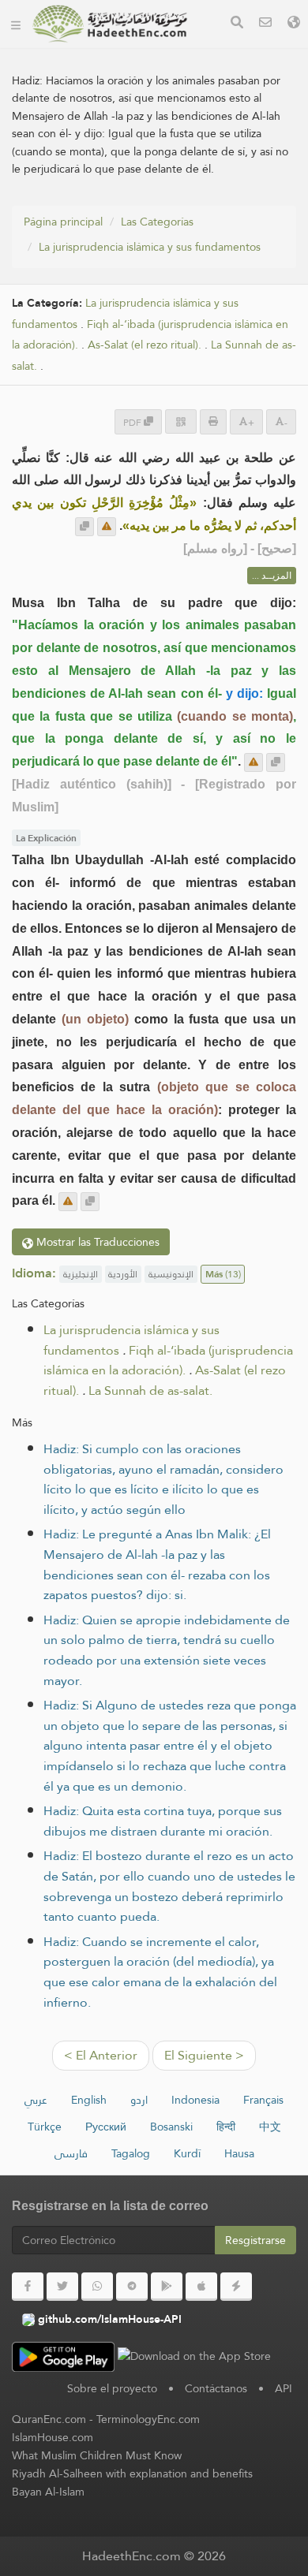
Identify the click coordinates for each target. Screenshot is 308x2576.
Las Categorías (157, 222)
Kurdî (187, 2153)
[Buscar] (237, 24)
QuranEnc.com (49, 2419)
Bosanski (171, 2127)
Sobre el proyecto (112, 2388)
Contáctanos (216, 2388)
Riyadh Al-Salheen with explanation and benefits (132, 2473)
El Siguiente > (204, 2055)
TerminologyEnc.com (148, 2419)
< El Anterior (101, 2055)
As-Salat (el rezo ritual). (145, 345)
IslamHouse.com (53, 2437)
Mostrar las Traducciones (96, 1242)
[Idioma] (294, 24)
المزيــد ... (272, 576)
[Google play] (167, 2287)
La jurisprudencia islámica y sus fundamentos (150, 247)
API (284, 2388)
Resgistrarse (255, 2240)
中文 (270, 2127)
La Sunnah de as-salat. (150, 1391)
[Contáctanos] (265, 24)
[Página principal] (16, 24)
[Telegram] (132, 2287)
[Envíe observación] (107, 527)
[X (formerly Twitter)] (62, 2287)
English (89, 2100)
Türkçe (45, 2127)
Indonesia (195, 2100)
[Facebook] (28, 2287)
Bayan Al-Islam (48, 2492)
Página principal (63, 222)
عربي (36, 2100)
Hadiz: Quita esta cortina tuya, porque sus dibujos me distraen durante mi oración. (163, 1821)
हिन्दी (226, 2127)
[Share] (181, 421)
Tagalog (131, 2153)
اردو (139, 2100)
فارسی (71, 2153)
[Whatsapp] (97, 2287)
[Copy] (85, 527)
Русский (106, 2127)
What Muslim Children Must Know (97, 2455)
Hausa (239, 2153)
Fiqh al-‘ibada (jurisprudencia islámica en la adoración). (168, 1361)
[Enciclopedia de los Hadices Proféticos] (110, 24)
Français (263, 2100)
